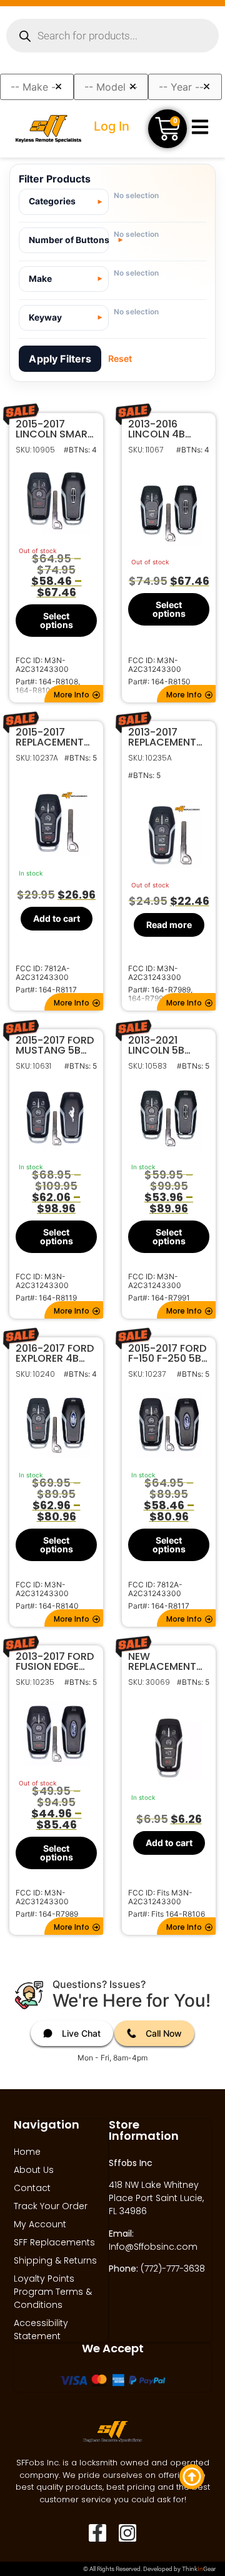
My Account (40, 2224)
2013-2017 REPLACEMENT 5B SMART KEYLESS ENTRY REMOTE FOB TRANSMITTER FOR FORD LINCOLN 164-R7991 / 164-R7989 (164, 737)
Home (27, 2152)
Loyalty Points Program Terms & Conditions (53, 2292)
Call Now (164, 2033)
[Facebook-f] (97, 2533)
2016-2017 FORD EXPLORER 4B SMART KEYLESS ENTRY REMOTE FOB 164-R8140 (55, 1354)
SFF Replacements (54, 2242)
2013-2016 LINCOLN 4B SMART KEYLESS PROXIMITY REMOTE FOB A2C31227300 (166, 429)
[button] (74, 694)
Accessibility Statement (41, 2329)
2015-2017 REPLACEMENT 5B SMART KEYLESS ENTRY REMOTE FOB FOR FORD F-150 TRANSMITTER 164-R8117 (54, 737)
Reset (120, 358)
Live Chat (81, 2033)
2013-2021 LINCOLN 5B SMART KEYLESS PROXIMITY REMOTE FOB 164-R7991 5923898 (166, 1046)
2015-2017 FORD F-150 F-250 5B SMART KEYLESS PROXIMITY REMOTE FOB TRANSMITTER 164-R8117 (167, 1354)
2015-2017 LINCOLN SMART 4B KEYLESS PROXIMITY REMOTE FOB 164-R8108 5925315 (55, 429)
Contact (32, 2188)
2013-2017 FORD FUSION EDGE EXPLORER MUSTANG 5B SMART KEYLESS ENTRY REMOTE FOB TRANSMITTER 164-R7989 (55, 1662)
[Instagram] (127, 2533)
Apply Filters (60, 359)
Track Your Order (51, 2206)
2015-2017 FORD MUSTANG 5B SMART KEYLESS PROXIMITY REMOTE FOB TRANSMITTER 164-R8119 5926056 (55, 1046)
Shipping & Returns (55, 2260)
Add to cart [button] (57, 918)
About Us (34, 2170)
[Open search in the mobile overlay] (112, 36)
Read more (169, 924)
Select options (57, 620)
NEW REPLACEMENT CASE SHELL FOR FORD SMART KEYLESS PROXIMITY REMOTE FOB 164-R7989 (167, 1662)
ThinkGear (199, 2569)
